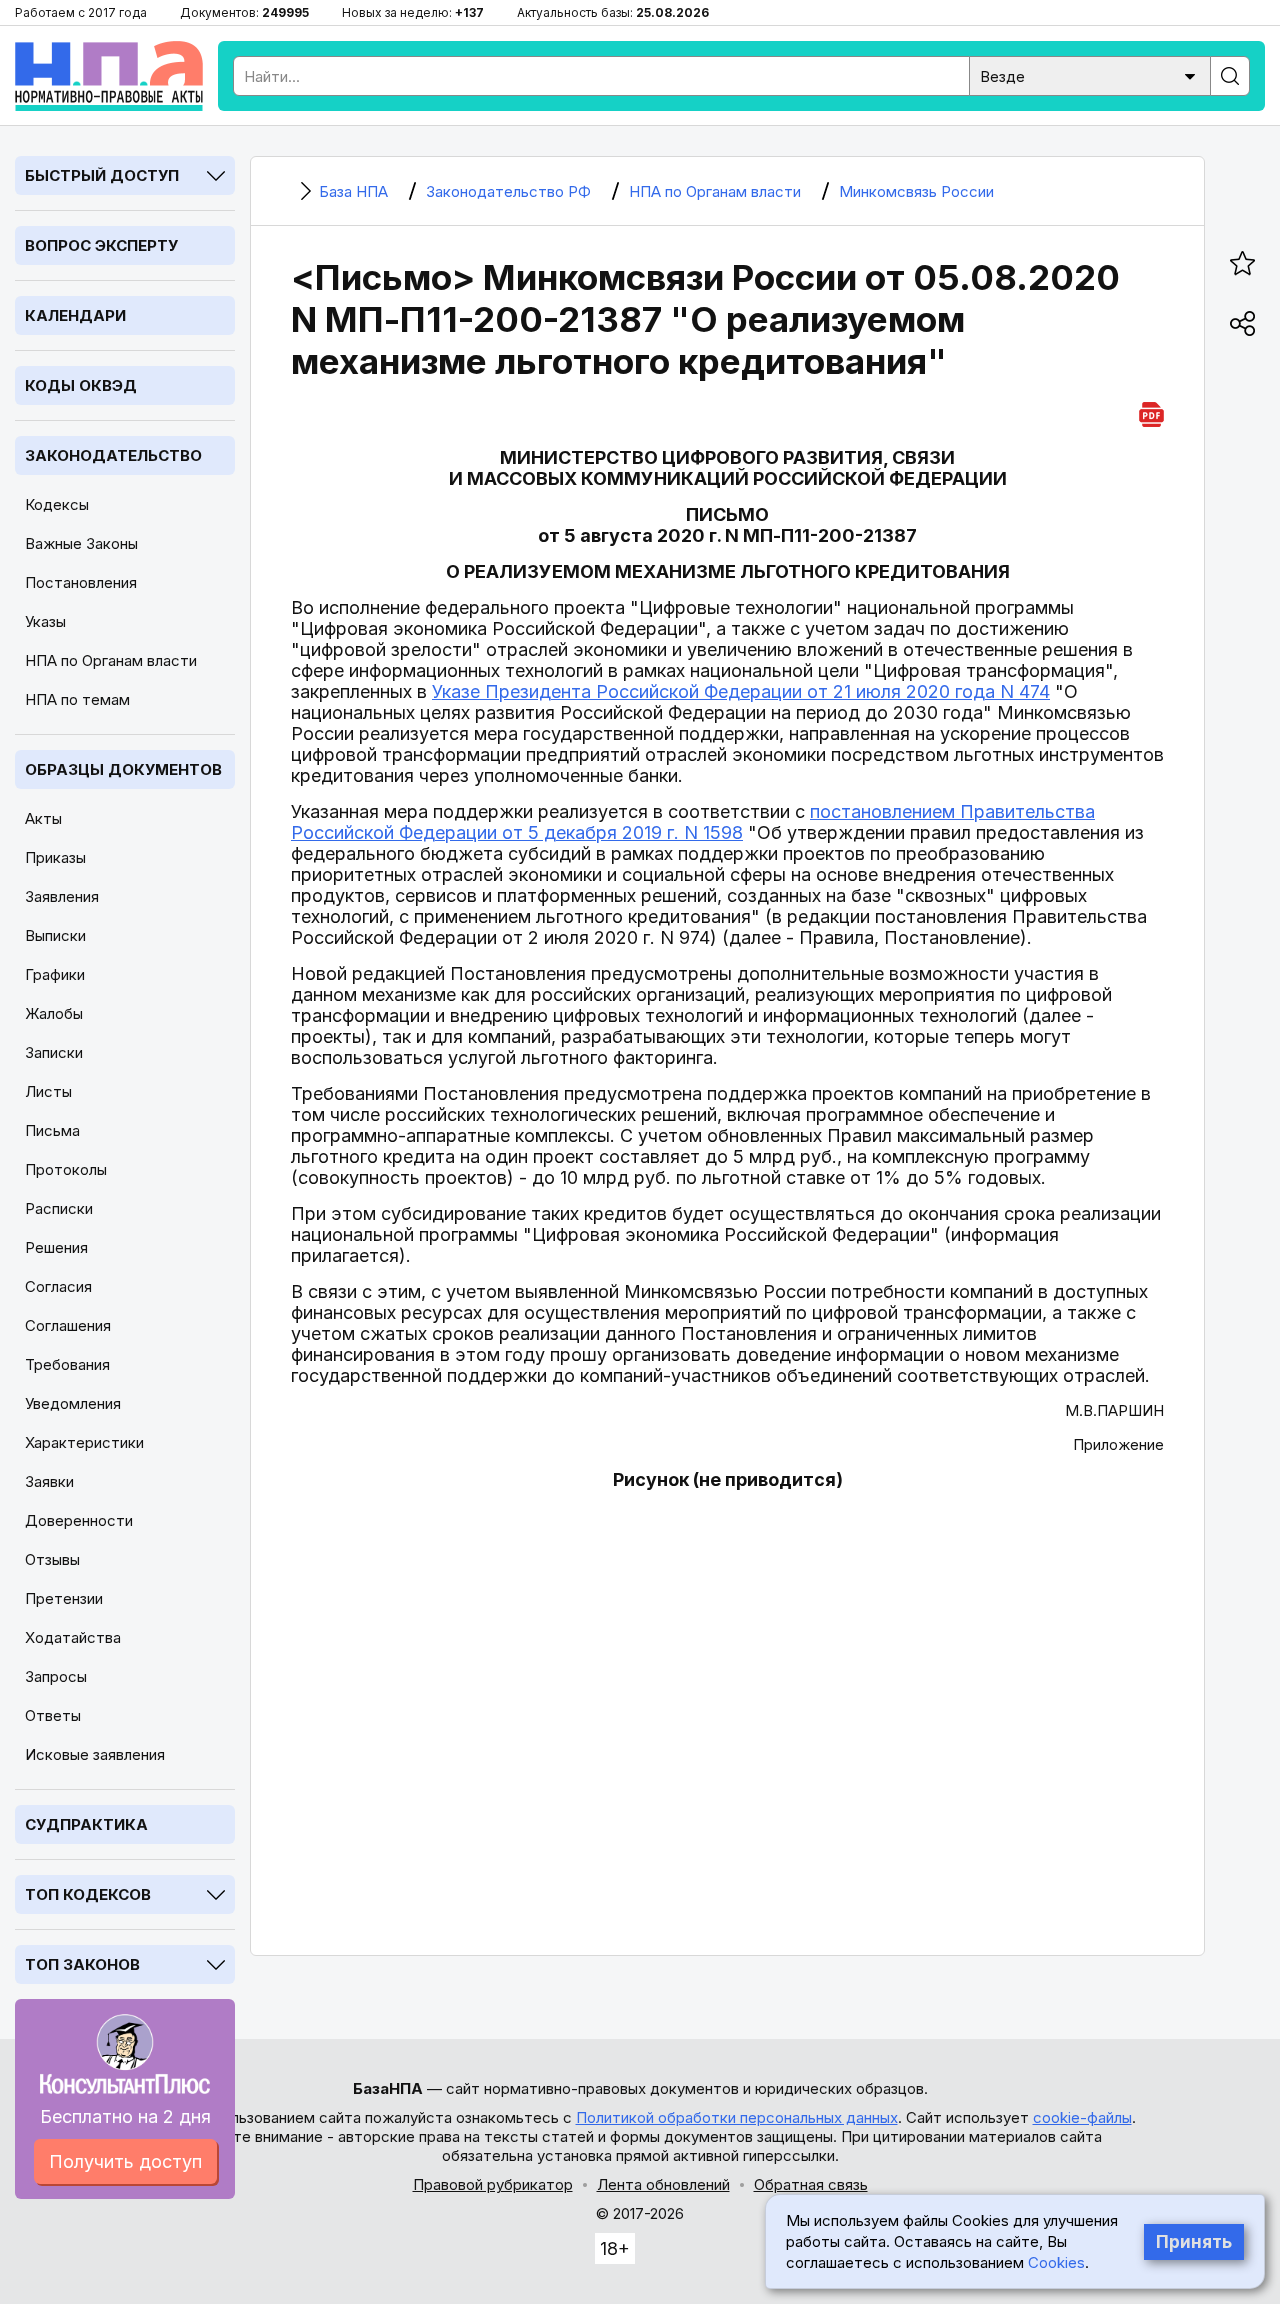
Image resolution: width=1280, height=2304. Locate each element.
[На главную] (109, 76)
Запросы (56, 1676)
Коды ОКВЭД (81, 385)
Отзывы (52, 1559)
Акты (43, 818)
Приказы (55, 857)
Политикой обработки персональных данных (737, 2117)
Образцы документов (123, 769)
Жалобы (54, 1013)
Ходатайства (73, 1637)
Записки (54, 1052)
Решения (56, 1247)
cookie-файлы (1082, 2117)
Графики (55, 974)
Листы (48, 1091)
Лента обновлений (663, 2184)
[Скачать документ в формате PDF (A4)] (1151, 411)
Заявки (49, 1481)
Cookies (1056, 2262)
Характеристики (84, 1442)
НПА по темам (77, 699)
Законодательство (113, 455)
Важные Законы (81, 543)
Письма (52, 1130)
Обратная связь (811, 2184)
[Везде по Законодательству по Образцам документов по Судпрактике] (1090, 74)
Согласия (58, 1286)
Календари (75, 315)
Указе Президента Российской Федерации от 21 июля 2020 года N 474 (741, 691)
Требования (67, 1364)
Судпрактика (86, 1824)
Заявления (62, 896)
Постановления (81, 582)
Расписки (59, 1208)
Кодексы (57, 504)
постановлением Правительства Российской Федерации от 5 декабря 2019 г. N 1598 (693, 822)
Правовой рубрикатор (493, 2184)
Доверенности (79, 1520)
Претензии (64, 1598)
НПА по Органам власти (111, 660)
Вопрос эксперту (101, 245)
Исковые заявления (95, 1754)
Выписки (55, 935)
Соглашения (68, 1325)
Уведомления (73, 1403)
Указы (45, 621)
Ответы (53, 1715)
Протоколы (66, 1169)
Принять (1194, 2242)
